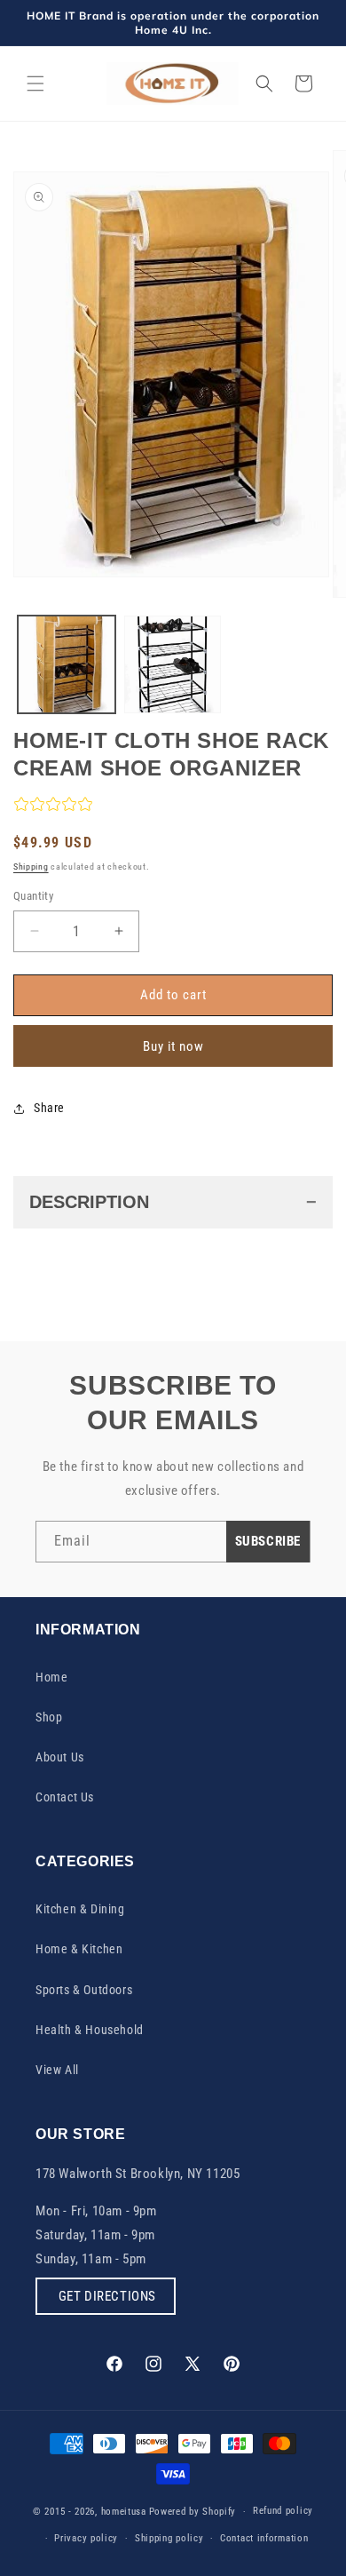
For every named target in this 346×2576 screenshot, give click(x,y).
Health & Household (90, 2030)
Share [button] (49, 1108)
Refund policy (283, 2511)
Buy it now (173, 1046)
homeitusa (124, 2512)
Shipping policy (169, 2538)
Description (89, 1202)
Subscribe (268, 1541)
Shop (49, 1717)
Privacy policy (86, 2538)
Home (51, 1677)
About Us (60, 1757)
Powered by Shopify (193, 2512)
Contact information (264, 2538)
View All (57, 2070)
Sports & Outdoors (84, 1990)
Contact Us (65, 1797)
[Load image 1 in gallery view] (67, 664)
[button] (35, 83)
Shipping (31, 867)
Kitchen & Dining (80, 1909)
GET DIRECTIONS (106, 2296)
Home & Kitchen (79, 1949)
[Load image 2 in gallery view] (173, 664)
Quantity (33, 896)
